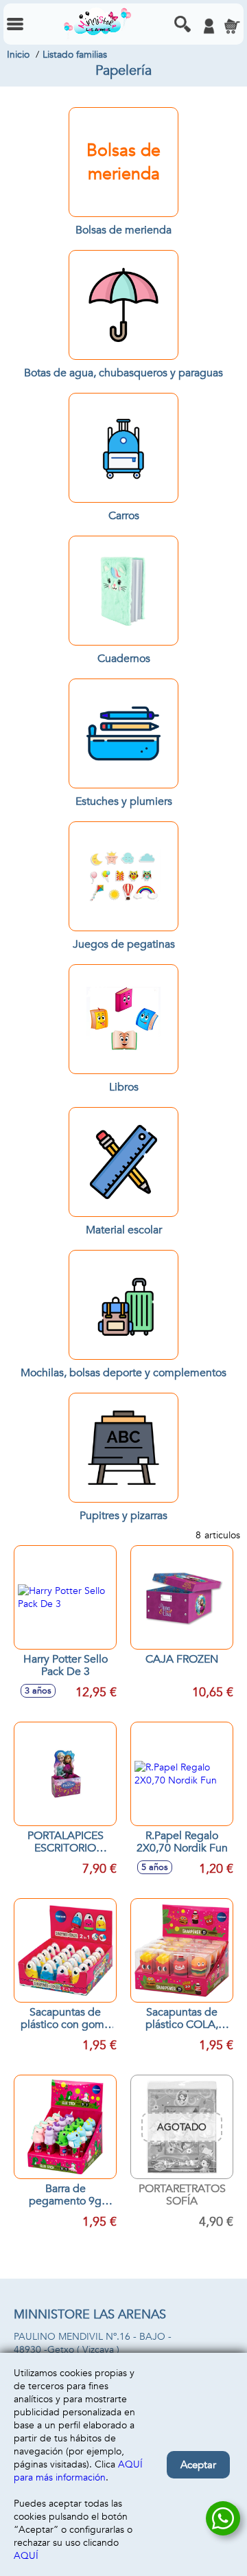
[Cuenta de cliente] (209, 26)
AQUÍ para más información (78, 2471)
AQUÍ (26, 2556)
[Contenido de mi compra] (232, 26)
